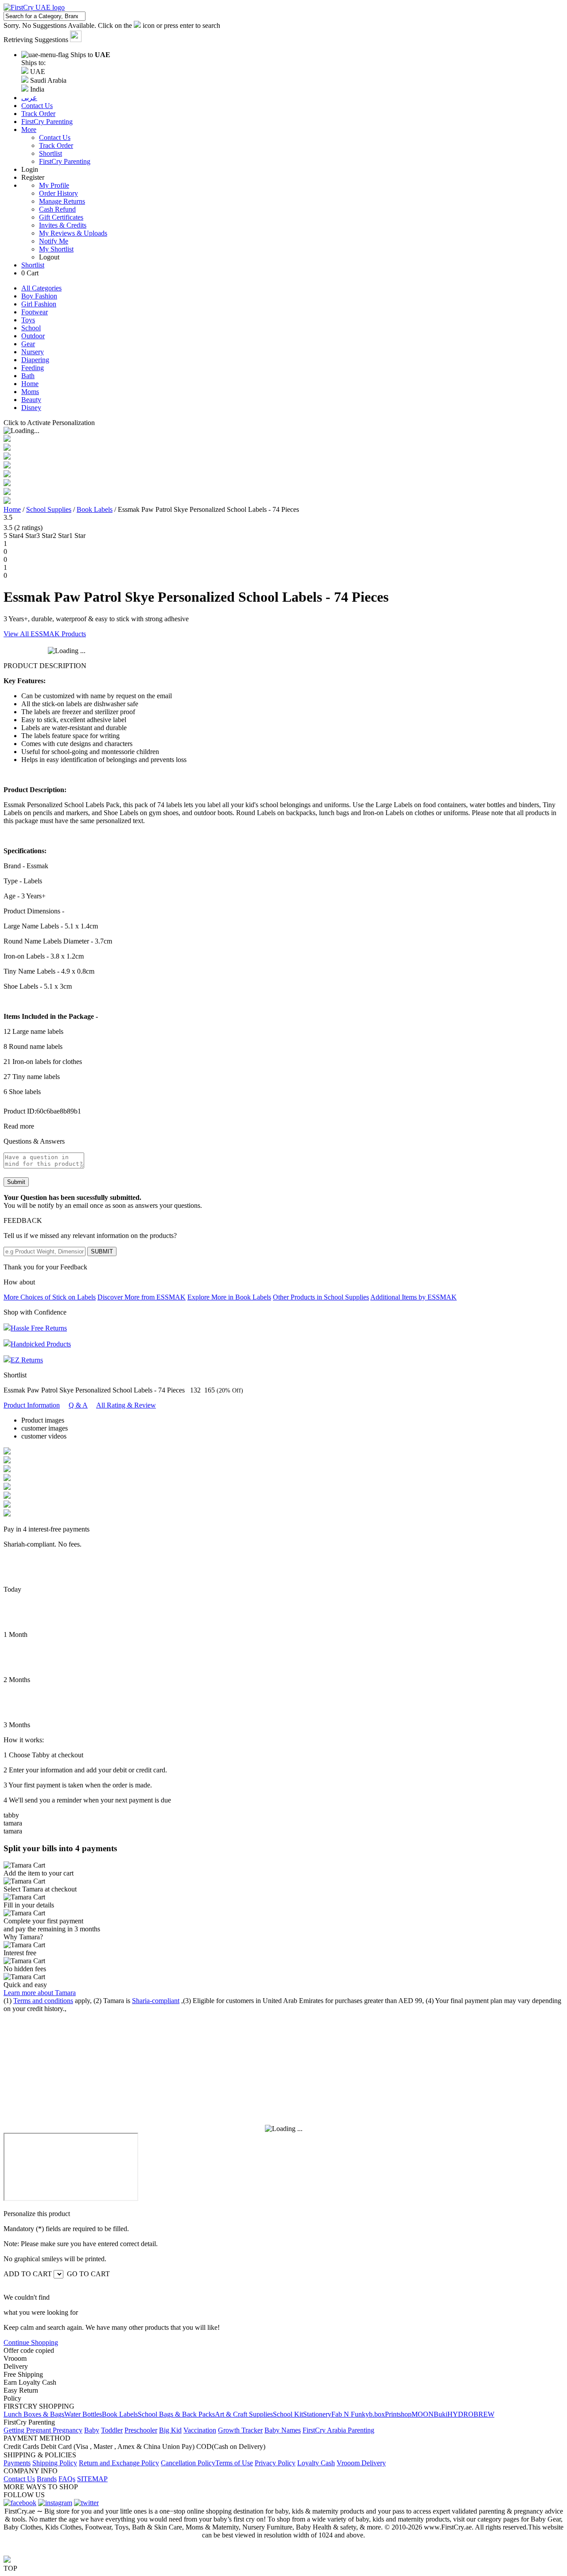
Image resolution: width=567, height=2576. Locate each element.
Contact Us (55, 137)
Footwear (35, 312)
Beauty (31, 400)
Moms (30, 392)
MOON (423, 2414)
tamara (13, 1823)
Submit (16, 1182)
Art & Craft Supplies (244, 2414)
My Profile (54, 185)
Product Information (32, 1405)
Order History (58, 193)
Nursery (33, 352)
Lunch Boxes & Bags (34, 2414)
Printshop (398, 2414)
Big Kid (170, 2430)
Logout (49, 257)
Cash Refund (57, 209)
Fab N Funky (350, 2414)
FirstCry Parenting (65, 161)
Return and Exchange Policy (119, 2463)
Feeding (33, 368)
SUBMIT (102, 1251)
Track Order (56, 145)
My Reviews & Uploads (73, 233)
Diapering (35, 360)
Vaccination (200, 2430)
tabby (11, 1815)
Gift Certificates (61, 217)
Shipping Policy (55, 2463)
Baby (92, 2430)
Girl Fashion (39, 304)
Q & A (78, 1405)
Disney (31, 408)
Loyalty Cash (316, 2463)
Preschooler (141, 2430)
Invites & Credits (63, 225)
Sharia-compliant (156, 2001)
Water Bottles (83, 2414)
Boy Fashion (39, 296)
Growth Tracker (240, 2430)
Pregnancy (68, 2430)
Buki (441, 2414)
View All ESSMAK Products (45, 634)
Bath (28, 376)
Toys (28, 320)
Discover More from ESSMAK (142, 1297)
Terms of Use (234, 2463)
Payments (17, 2463)
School (31, 328)
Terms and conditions (43, 2001)
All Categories (41, 288)
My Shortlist (56, 249)
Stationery (317, 2414)
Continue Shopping (31, 2342)
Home (30, 384)
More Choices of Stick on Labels (50, 1297)
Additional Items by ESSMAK (414, 1297)
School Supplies (49, 509)
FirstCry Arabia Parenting (338, 2430)
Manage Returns (62, 201)
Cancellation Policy (188, 2463)
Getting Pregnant (28, 2430)
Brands (47, 2479)
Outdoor (33, 336)
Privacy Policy (275, 2463)
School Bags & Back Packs (176, 2414)
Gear (28, 344)
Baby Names (283, 2430)
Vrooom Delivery (361, 2463)
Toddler (112, 2430)
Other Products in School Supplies (321, 1297)
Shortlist (50, 153)
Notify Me (54, 241)
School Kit (288, 2414)
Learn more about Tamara (40, 1993)
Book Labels (95, 509)
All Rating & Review (126, 1405)
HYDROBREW (471, 2414)
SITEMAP (92, 2479)
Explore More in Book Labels (229, 1297)
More (29, 130)
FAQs (67, 2479)
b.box (377, 2414)
